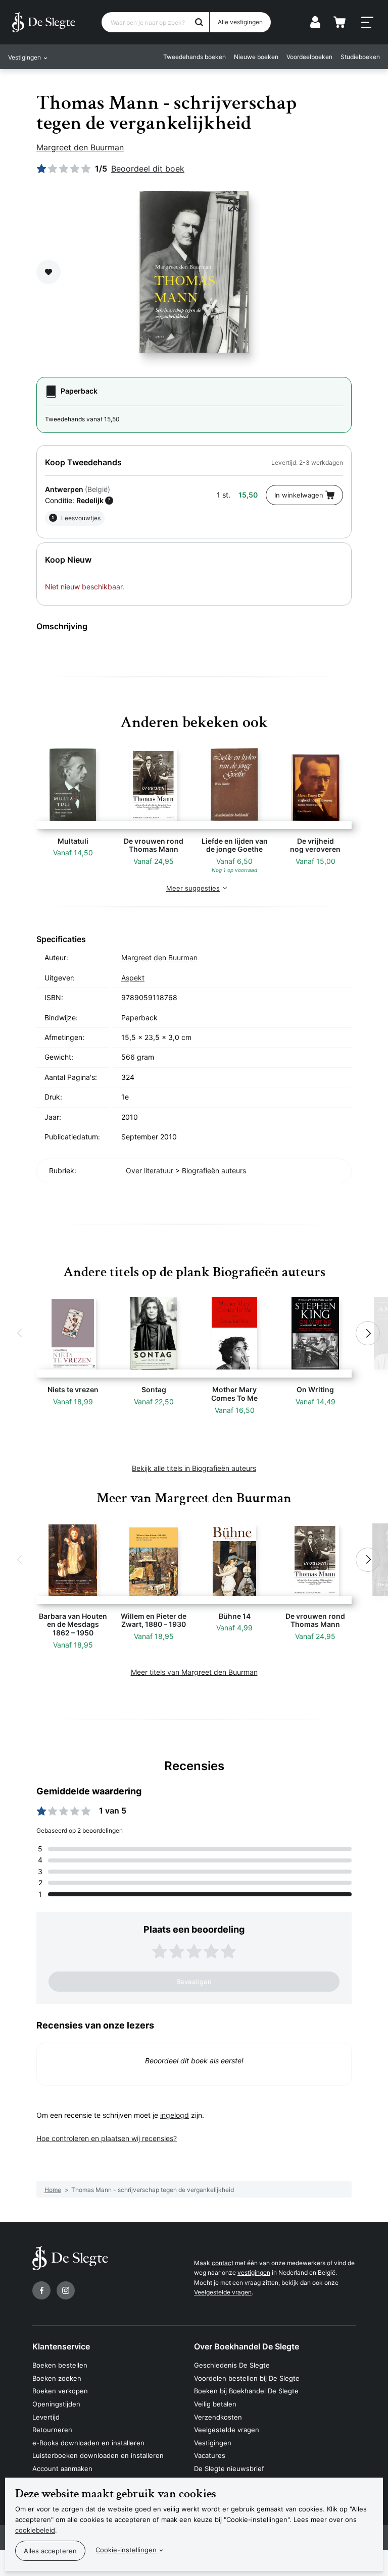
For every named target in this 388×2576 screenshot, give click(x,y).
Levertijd (46, 2417)
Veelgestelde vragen (223, 2292)
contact (223, 2263)
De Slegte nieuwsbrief (229, 2469)
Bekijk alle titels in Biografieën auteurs (194, 1468)
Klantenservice (61, 2346)
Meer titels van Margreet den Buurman (194, 1672)
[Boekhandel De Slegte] (44, 22)
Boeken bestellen (60, 2365)
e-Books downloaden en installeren (88, 2443)
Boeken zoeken (57, 2378)
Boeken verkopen (60, 2391)
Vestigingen (213, 2443)
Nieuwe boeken (256, 57)
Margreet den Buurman (80, 147)
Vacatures (210, 2455)
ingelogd (175, 2115)
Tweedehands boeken (195, 57)
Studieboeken (360, 57)
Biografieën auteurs (214, 1170)
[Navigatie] (367, 23)
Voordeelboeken (309, 57)
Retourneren (52, 2430)
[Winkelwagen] (339, 22)
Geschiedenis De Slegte (232, 2365)
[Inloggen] (315, 22)
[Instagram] (66, 2290)
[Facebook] (41, 2290)
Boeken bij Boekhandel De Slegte (246, 2391)
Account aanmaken (62, 2469)
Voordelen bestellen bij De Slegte (247, 2378)
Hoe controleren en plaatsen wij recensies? (107, 2138)
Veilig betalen (215, 2404)
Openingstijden (56, 2404)
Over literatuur (150, 1170)
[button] (20, 1333)
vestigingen (254, 2272)
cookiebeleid (35, 2530)
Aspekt (133, 978)
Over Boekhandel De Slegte (247, 2346)
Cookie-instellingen (126, 2550)
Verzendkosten (218, 2417)
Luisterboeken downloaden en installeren (98, 2455)
